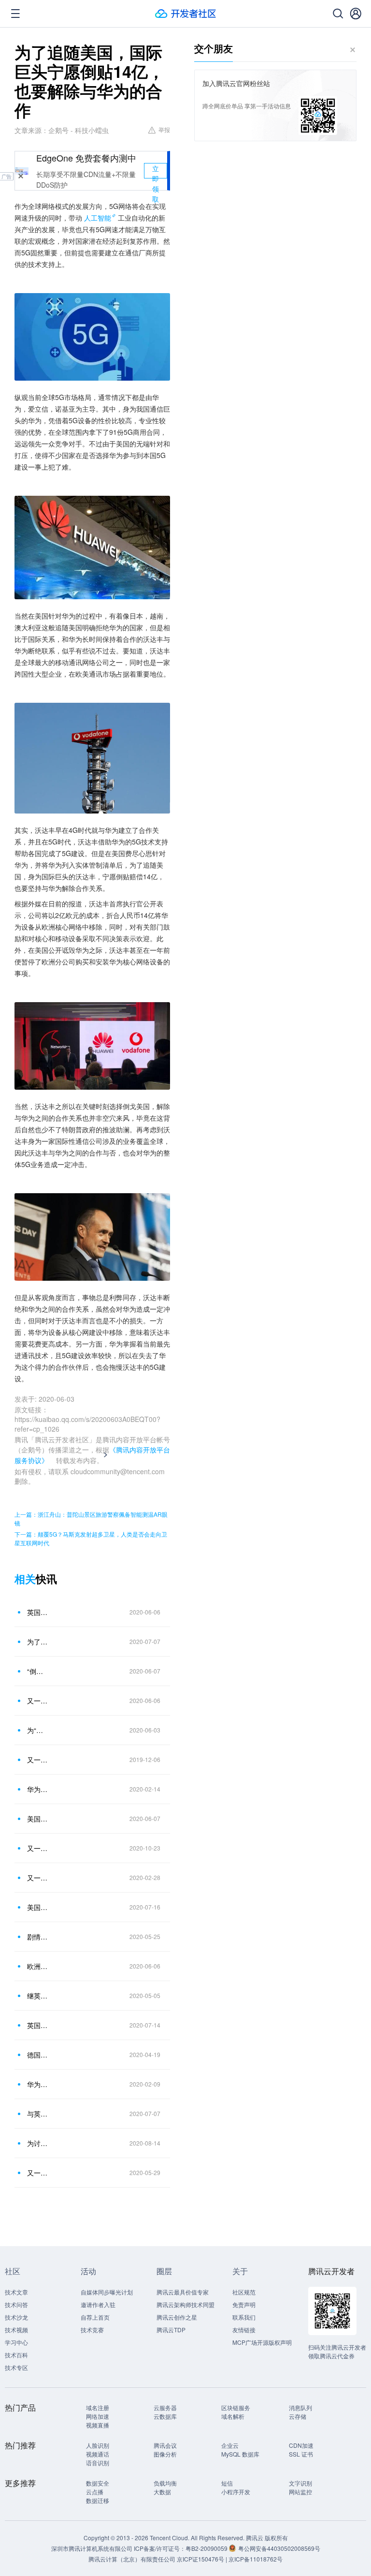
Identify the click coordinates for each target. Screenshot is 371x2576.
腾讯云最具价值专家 (183, 2292)
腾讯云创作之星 (177, 2317)
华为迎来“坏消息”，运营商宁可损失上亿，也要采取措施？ (38, 1789)
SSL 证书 (301, 2454)
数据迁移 (98, 2500)
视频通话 (98, 2454)
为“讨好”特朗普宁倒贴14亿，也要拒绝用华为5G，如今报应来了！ (38, 1730)
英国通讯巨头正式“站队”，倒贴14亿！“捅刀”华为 (38, 1612)
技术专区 (16, 2367)
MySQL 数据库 (240, 2454)
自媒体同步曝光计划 (107, 2292)
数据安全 (98, 2483)
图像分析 (165, 2454)
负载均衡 (165, 2483)
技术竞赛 (92, 2330)
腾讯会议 (165, 2445)
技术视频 (16, 2330)
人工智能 (98, 218)
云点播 (95, 2492)
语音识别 (98, 2463)
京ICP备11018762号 (256, 2559)
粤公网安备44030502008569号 (279, 2548)
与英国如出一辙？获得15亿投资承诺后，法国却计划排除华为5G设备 (38, 2114)
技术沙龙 (16, 2317)
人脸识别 (98, 2445)
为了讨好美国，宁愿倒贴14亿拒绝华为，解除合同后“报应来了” (38, 1642)
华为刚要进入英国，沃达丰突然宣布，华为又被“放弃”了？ (38, 2084)
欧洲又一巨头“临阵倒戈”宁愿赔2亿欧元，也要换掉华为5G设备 (38, 1966)
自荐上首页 (95, 2317)
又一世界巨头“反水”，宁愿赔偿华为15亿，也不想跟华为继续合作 (38, 2173)
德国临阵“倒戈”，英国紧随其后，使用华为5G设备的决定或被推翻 (38, 2055)
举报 (164, 129)
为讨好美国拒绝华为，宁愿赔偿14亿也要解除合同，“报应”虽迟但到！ (38, 2143)
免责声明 (244, 2304)
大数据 (162, 2492)
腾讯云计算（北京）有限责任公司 (132, 2559)
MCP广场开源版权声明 (262, 2342)
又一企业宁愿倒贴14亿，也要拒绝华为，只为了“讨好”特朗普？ (38, 1701)
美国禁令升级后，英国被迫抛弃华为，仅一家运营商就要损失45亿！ (38, 1819)
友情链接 (244, 2330)
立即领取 (156, 171)
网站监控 (300, 2492)
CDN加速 (301, 2445)
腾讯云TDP (171, 2330)
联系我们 (244, 2317)
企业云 (230, 2445)
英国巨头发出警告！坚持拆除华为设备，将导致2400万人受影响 (38, 2025)
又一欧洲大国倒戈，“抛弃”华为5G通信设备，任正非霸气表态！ (38, 1760)
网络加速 (98, 2416)
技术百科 (16, 2355)
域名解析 (233, 2416)
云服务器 (165, 2407)
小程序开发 (236, 2492)
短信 (227, 2483)
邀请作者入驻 (98, 2304)
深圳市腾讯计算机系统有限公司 (92, 2548)
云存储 (298, 2416)
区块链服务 (236, 2407)
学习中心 (16, 2342)
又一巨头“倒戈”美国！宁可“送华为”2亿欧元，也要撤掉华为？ (38, 1878)
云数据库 (165, 2416)
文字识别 (300, 2483)
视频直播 (98, 2425)
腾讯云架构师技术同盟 (185, 2304)
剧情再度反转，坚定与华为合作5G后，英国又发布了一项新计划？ (38, 1937)
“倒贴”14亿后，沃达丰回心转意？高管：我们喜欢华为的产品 (38, 1671)
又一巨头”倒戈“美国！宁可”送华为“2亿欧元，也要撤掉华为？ (38, 1848)
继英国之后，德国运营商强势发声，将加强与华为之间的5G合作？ (38, 1996)
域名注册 (98, 2407)
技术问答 (16, 2304)
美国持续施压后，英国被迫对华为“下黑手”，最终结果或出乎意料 (38, 1907)
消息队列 (300, 2407)
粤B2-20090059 (207, 2548)
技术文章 (16, 2292)
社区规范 (244, 2292)
